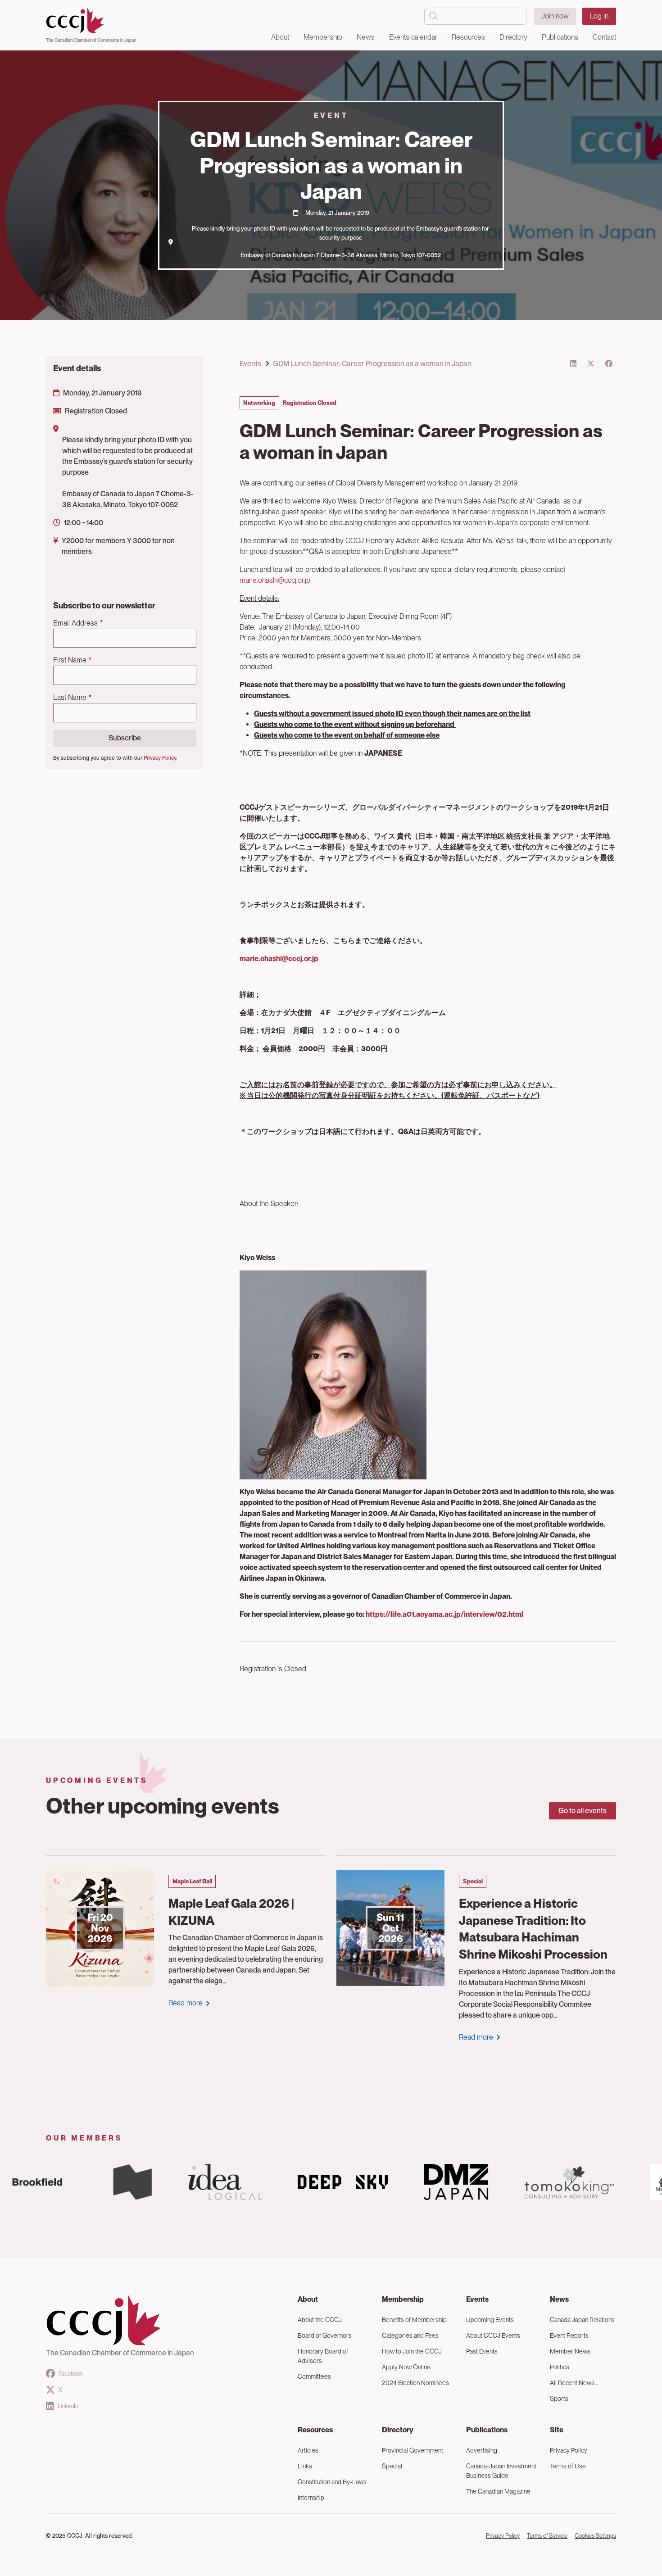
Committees (314, 2376)
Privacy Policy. (160, 758)
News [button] (366, 37)
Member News (570, 2351)
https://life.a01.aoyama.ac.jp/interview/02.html (444, 1614)
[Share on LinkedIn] (573, 364)
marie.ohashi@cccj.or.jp (275, 580)
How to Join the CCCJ (412, 2351)
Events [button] (477, 2299)
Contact (604, 37)
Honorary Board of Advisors (323, 2356)
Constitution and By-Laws (332, 2482)
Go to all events (583, 1811)
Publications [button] (560, 37)
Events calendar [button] (413, 37)
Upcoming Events (490, 2320)
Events (250, 364)
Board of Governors (325, 2336)
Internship (311, 2498)
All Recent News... (574, 2383)
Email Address (75, 623)
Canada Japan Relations (582, 2320)
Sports (559, 2399)
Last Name (70, 697)
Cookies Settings (595, 2536)
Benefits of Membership (414, 2320)
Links (305, 2466)
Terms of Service (547, 2536)
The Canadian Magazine (498, 2491)
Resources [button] (468, 37)
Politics (560, 2367)
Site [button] (557, 2430)
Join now (555, 16)
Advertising (482, 2450)
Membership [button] (323, 37)
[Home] (91, 21)
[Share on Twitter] (591, 364)
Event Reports (569, 2336)
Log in (599, 16)
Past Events (482, 2351)
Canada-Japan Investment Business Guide (501, 2471)
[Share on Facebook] (609, 364)
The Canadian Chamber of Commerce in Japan (91, 40)
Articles (308, 2450)
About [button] (280, 37)
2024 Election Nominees (415, 2383)
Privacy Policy (569, 2450)
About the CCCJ (320, 2320)
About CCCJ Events (493, 2336)
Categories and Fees (410, 2336)
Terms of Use (568, 2466)
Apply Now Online (406, 2367)
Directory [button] (513, 37)
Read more (186, 2003)
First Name (70, 660)
